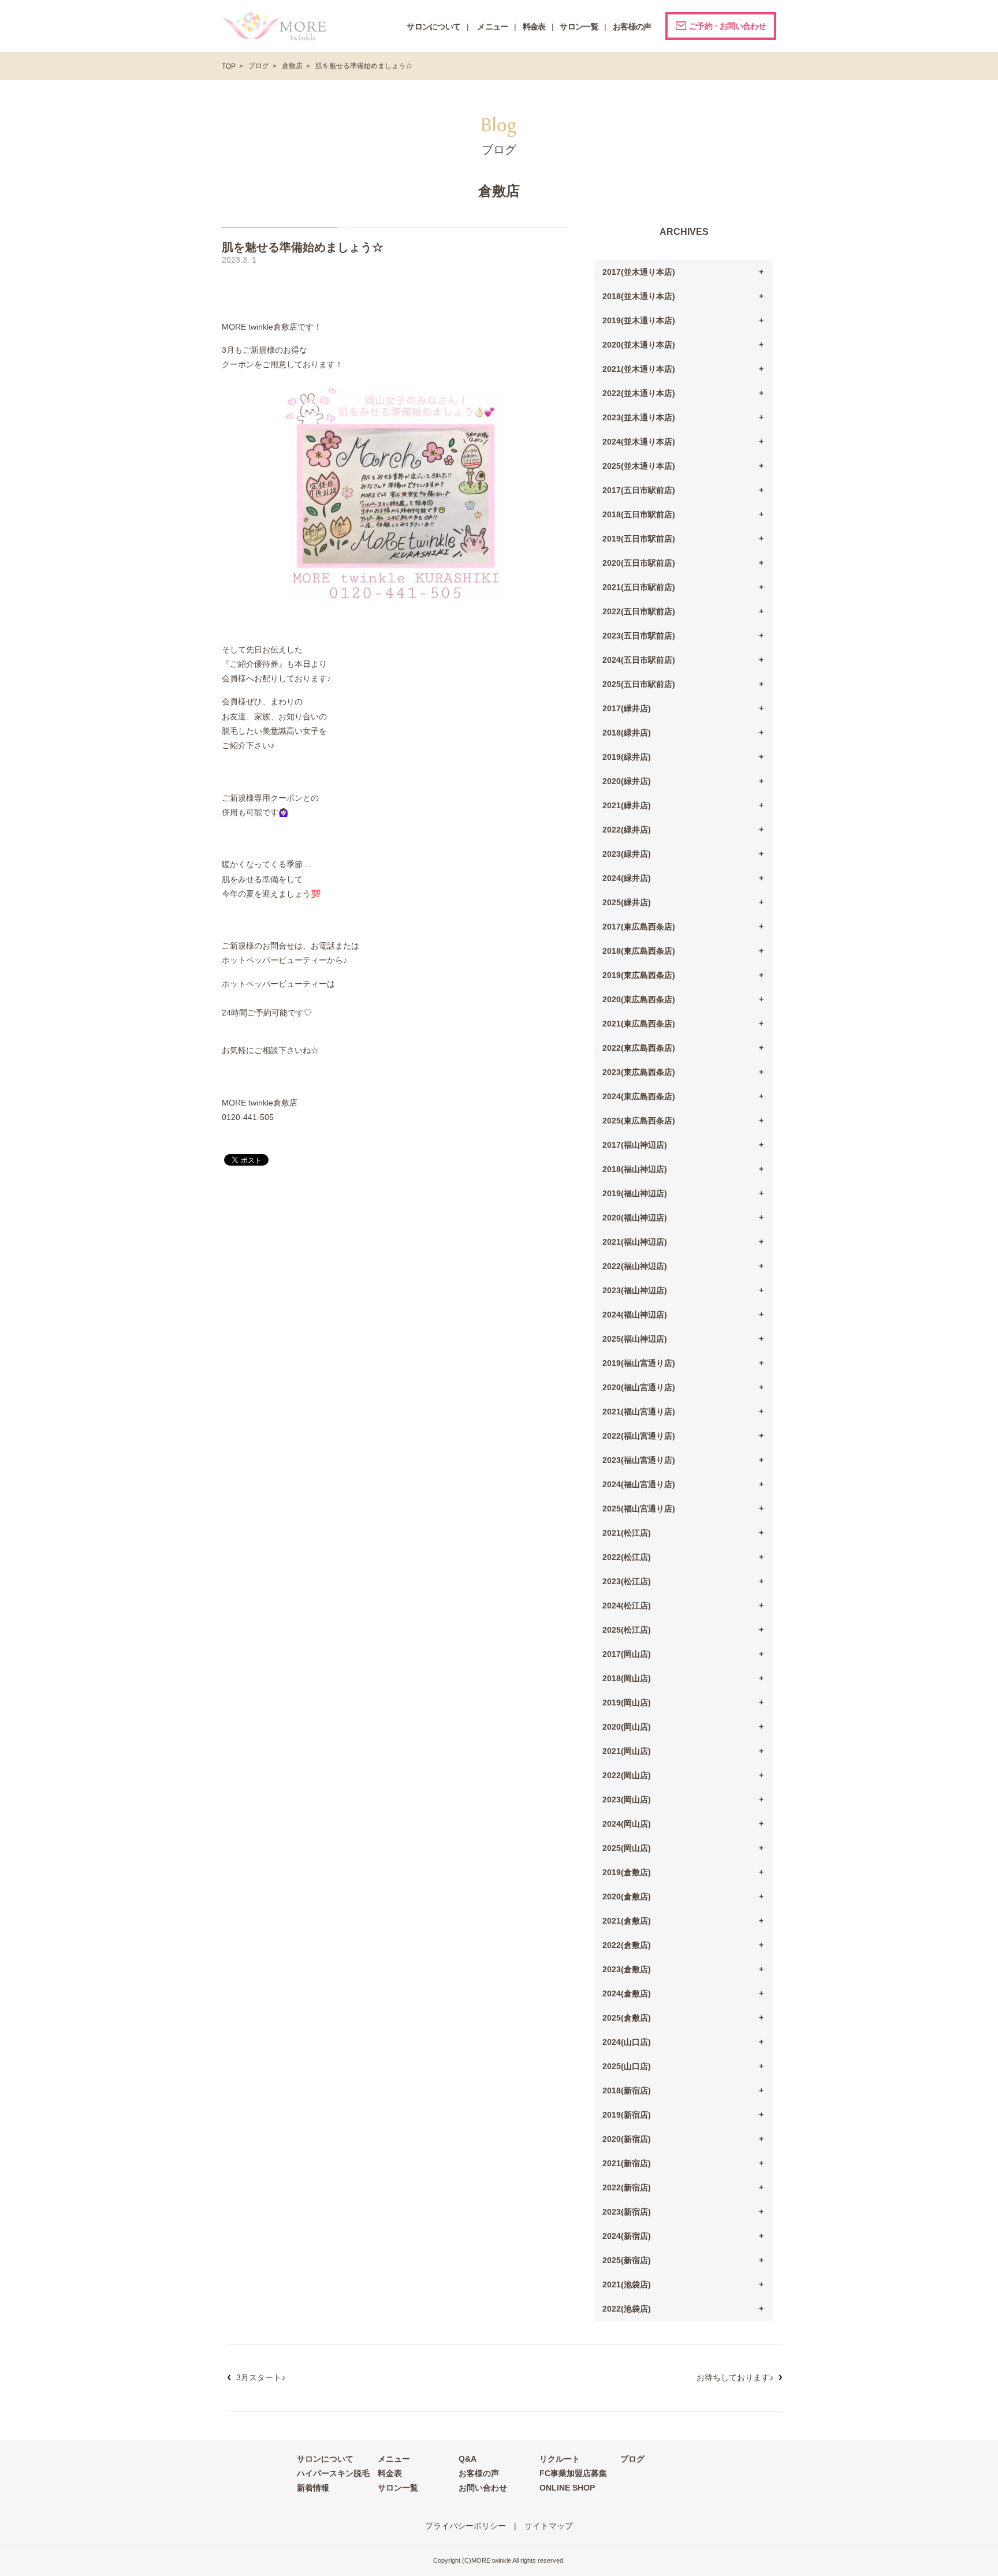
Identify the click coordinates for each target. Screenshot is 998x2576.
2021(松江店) (627, 1533)
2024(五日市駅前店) (639, 660)
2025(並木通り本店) (639, 466)
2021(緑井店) (627, 805)
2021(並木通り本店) (639, 369)
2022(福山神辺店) (635, 1266)
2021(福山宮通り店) (639, 1412)
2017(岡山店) (627, 1654)
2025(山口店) (627, 2066)
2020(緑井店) (627, 781)
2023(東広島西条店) (639, 1072)
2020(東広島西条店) (639, 999)
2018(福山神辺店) (635, 1169)
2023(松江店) (627, 1581)
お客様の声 (479, 2473)
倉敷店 (292, 66)
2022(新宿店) (627, 2187)
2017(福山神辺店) (635, 1145)
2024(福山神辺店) (635, 1315)
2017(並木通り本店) (639, 272)
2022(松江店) (627, 1557)
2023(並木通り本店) (639, 417)
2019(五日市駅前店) (639, 539)
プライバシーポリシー (466, 2526)
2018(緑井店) (627, 733)
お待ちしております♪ (735, 2377)
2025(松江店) (627, 1630)
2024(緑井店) (627, 878)
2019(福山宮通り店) (639, 1363)
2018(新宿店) (627, 2090)
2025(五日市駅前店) (639, 684)
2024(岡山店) (627, 1824)
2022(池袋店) (627, 2309)
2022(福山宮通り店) (639, 1436)
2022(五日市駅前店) (639, 611)
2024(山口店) (627, 2042)
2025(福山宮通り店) (639, 1509)
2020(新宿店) (627, 2139)
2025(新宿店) (627, 2260)
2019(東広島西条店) (639, 975)
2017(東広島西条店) (639, 927)
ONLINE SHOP (567, 2488)
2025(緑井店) (627, 902)
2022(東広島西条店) (639, 1048)
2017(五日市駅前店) (639, 490)
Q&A (468, 2459)
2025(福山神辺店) (635, 1339)
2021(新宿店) (627, 2163)
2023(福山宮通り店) (639, 1460)
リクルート (560, 2459)
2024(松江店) (627, 1606)
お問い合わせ (483, 2488)
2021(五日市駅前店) (639, 587)
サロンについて (325, 2459)
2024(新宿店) (627, 2236)
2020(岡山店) (627, 1727)
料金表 (390, 2473)
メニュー (394, 2459)
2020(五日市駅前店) (639, 563)
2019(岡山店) (627, 1703)
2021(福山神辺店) (635, 1242)
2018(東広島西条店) (639, 951)
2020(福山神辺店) (635, 1218)
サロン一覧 (398, 2488)
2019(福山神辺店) (635, 1193)
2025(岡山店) (627, 1848)
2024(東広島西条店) (639, 1096)
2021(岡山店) (627, 1751)
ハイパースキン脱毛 (333, 2473)
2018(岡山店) (627, 1678)
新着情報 (313, 2488)
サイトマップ (549, 2526)
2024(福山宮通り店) (639, 1484)
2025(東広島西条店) (639, 1121)
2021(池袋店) (627, 2284)
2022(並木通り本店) (639, 393)
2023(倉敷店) (627, 1969)
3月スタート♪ (261, 2377)
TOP (229, 66)
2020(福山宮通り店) (639, 1387)
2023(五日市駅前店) (639, 636)
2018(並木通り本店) (639, 296)
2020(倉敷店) (627, 1896)
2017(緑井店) (627, 708)
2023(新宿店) (627, 2212)
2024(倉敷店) (627, 1993)
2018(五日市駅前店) (639, 514)
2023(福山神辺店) (635, 1290)
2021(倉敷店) (627, 1921)
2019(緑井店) (627, 757)
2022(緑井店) (627, 830)
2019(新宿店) (627, 2115)
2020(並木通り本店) (639, 345)
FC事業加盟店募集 (573, 2473)
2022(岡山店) (627, 1775)
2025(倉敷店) (627, 2018)
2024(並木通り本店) (639, 442)
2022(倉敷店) (627, 1945)
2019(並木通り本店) (639, 320)
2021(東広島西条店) (639, 1024)
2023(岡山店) (627, 1800)
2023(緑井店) (627, 854)
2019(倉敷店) (627, 1872)
